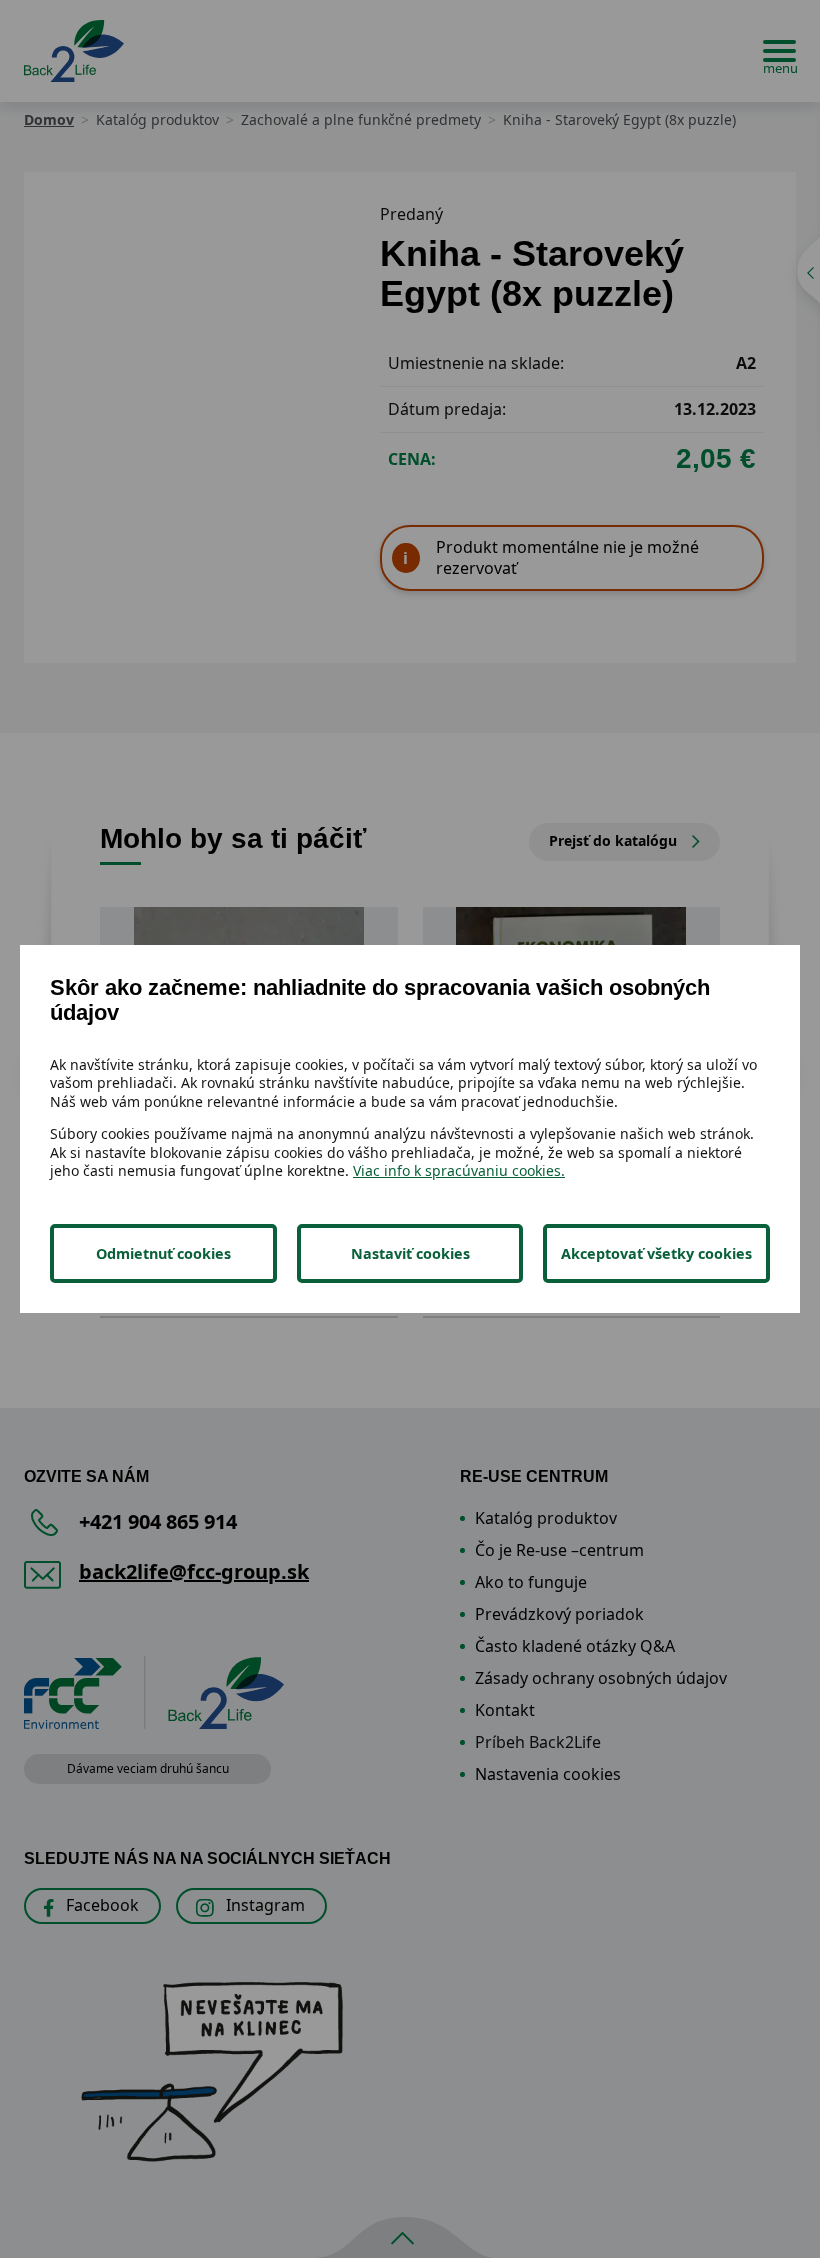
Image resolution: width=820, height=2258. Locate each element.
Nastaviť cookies (410, 1253)
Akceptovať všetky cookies (656, 1253)
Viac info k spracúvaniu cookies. (459, 1170)
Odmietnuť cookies (163, 1253)
